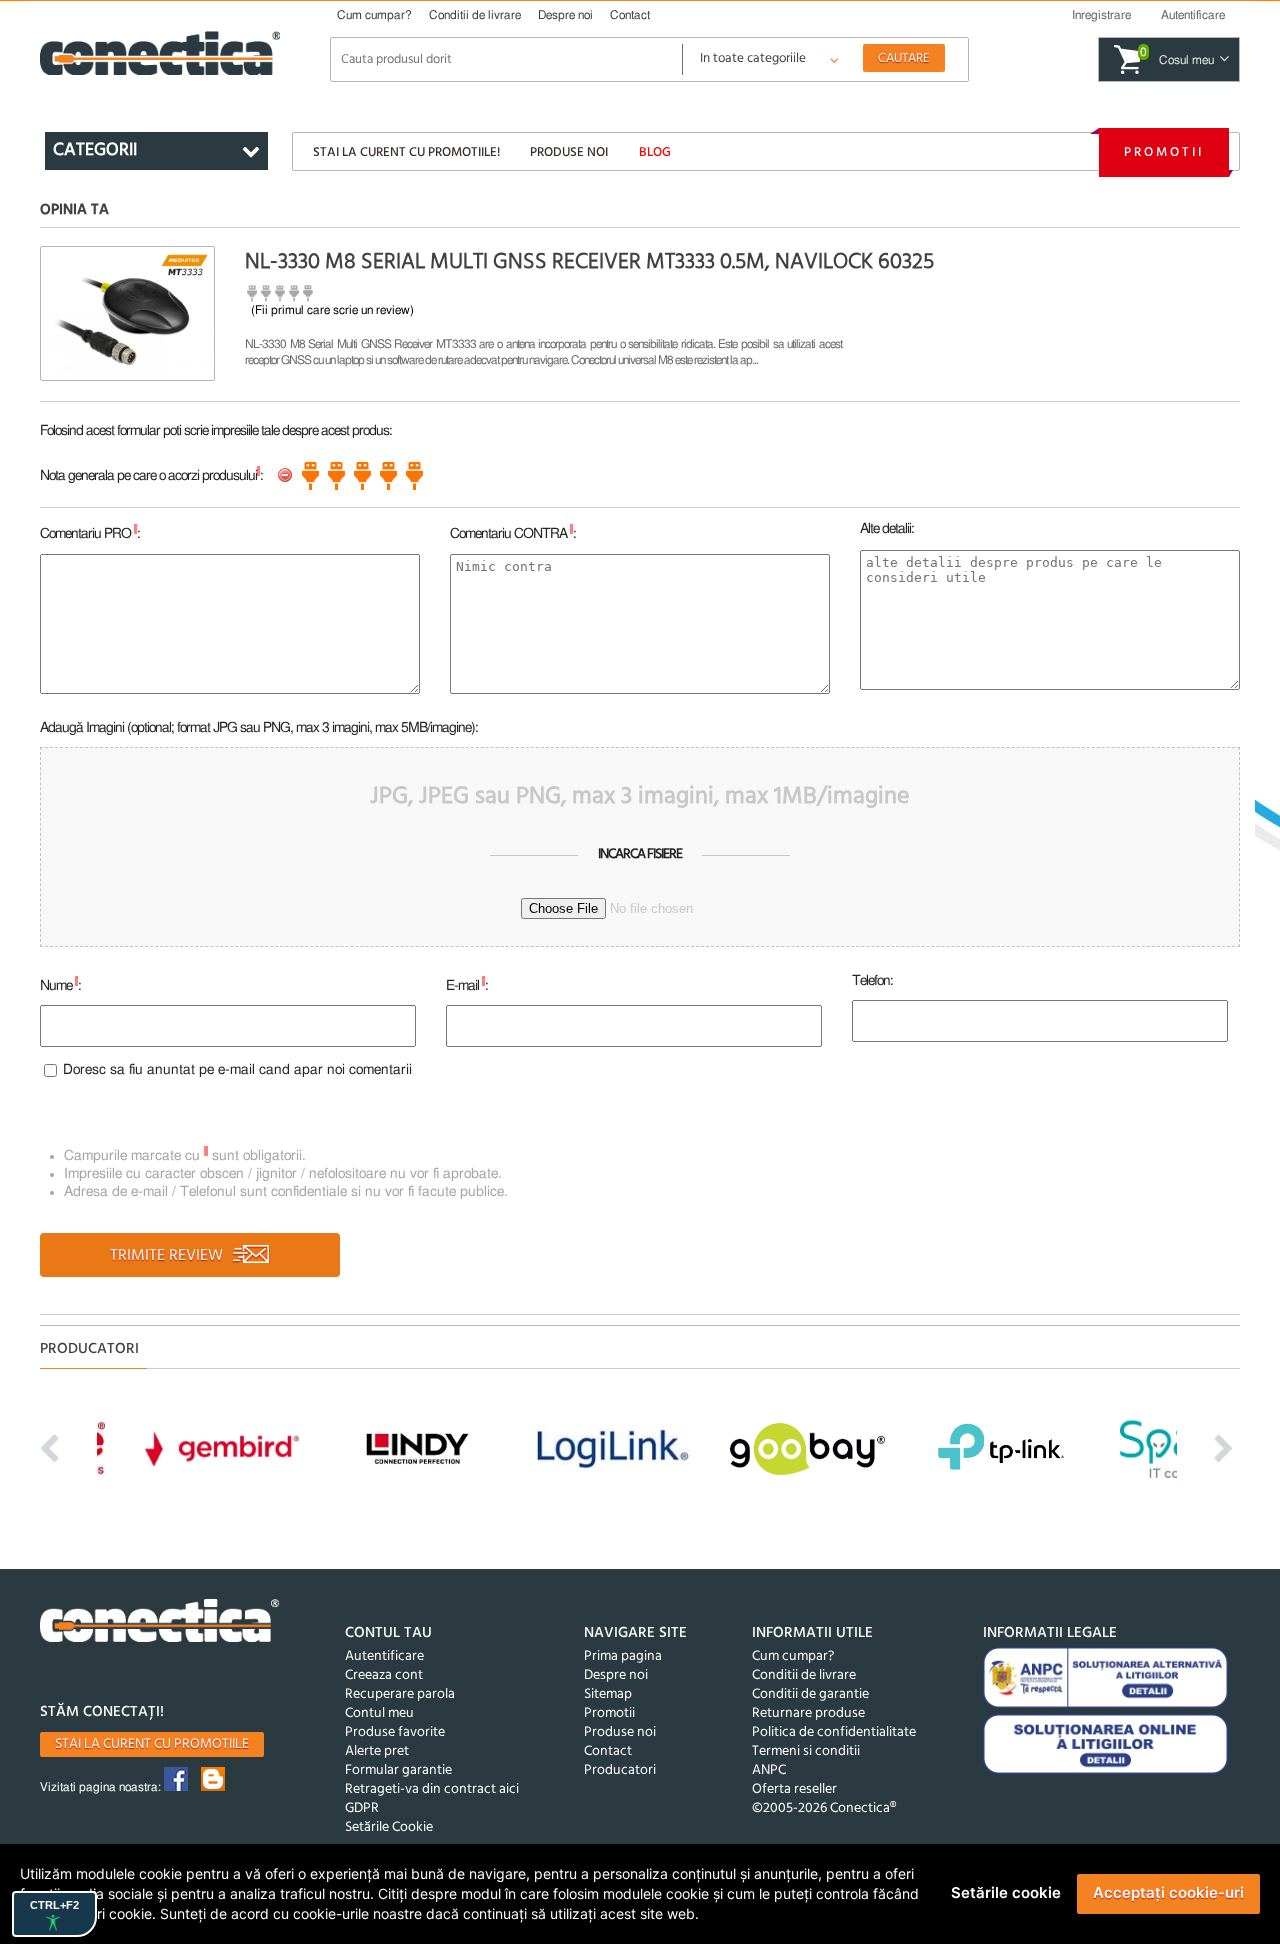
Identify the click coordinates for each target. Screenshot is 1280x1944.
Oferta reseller (794, 1789)
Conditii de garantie (810, 1694)
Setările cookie (1006, 1892)
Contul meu (379, 1713)
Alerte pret (377, 1751)
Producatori (620, 1770)
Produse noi (569, 152)
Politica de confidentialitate (834, 1732)
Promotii (1164, 152)
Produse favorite (395, 1732)
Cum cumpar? (374, 15)
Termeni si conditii (806, 1751)
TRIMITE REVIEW (168, 1256)
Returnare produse (808, 1713)
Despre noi (565, 15)
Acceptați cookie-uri (1168, 1892)
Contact (630, 15)
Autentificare (384, 1656)
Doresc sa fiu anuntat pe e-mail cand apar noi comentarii (237, 1070)
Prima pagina (623, 1656)
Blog (655, 152)
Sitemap (608, 1694)
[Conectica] (160, 1623)
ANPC (769, 1770)
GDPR (362, 1808)
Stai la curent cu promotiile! (406, 152)
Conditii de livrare (475, 15)
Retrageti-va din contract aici (432, 1789)
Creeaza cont (384, 1675)
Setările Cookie (389, 1827)
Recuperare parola (400, 1694)
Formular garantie (398, 1770)
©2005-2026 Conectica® (824, 1808)
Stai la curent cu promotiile (152, 1744)
